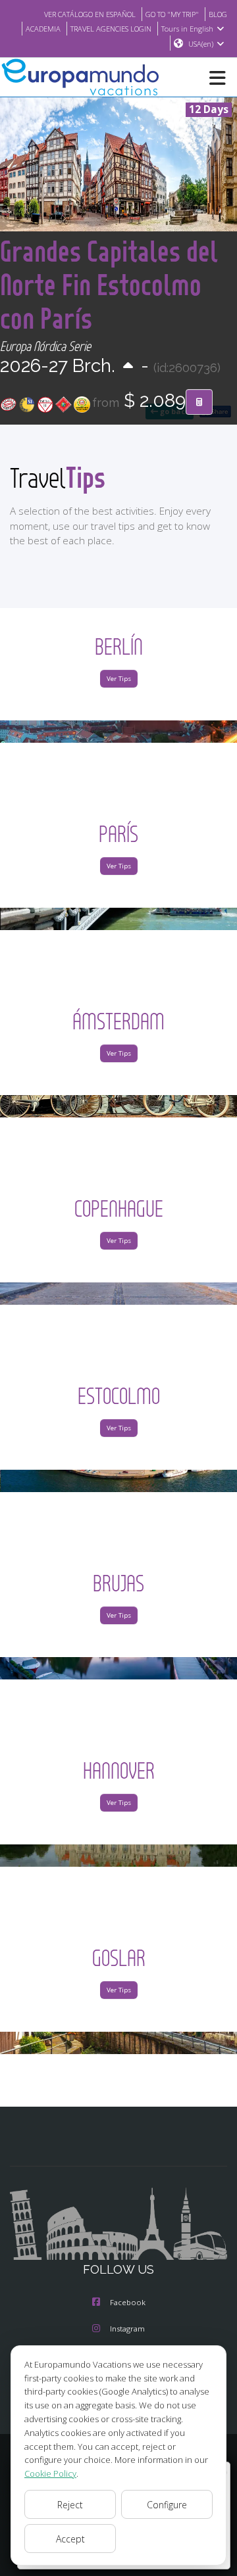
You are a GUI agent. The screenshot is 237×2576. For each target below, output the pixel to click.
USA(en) (201, 44)
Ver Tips (119, 679)
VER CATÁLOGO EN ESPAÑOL (90, 14)
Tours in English (187, 29)
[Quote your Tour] (199, 402)
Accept (70, 2539)
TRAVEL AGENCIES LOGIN (111, 29)
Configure (167, 2505)
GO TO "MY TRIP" (172, 14)
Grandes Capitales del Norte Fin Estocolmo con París (109, 284)
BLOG (218, 14)
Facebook (128, 2302)
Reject (70, 2505)
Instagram (127, 2329)
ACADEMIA (43, 29)
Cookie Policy (50, 2473)
